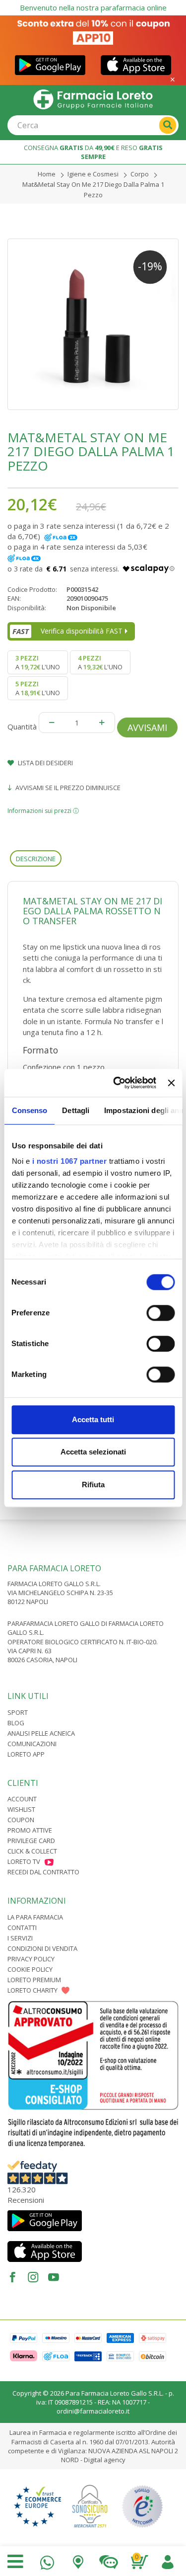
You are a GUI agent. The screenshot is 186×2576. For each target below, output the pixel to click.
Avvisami (147, 727)
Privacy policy (31, 1959)
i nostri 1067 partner (69, 1161)
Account (22, 1799)
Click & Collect (32, 1851)
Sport (18, 1712)
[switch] (160, 1313)
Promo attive (30, 1830)
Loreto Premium (34, 1980)
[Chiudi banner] (171, 1083)
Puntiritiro (78, 2560)
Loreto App (26, 1754)
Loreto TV (24, 1861)
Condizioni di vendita (42, 1948)
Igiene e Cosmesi (93, 174)
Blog (16, 1723)
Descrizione (36, 859)
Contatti (22, 1928)
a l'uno (38, 662)
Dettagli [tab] (76, 1110)
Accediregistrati (167, 2560)
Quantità (22, 726)
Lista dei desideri (45, 763)
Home (47, 174)
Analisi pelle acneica (41, 1733)
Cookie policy (30, 1969)
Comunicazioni (32, 1744)
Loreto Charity (32, 1990)
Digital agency (105, 2460)
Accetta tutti (93, 1419)
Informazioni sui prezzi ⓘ (43, 811)
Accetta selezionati (93, 1452)
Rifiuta (93, 1485)
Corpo (140, 174)
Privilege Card (31, 1841)
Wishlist (21, 1809)
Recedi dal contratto (43, 1872)
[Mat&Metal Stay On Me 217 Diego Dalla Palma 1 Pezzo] (93, 324)
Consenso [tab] (29, 1110)
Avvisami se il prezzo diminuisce (67, 788)
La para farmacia (35, 1917)
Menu (15, 2562)
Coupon (21, 1820)
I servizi (20, 1938)
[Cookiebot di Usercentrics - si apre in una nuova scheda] (117, 1083)
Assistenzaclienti (109, 2560)
